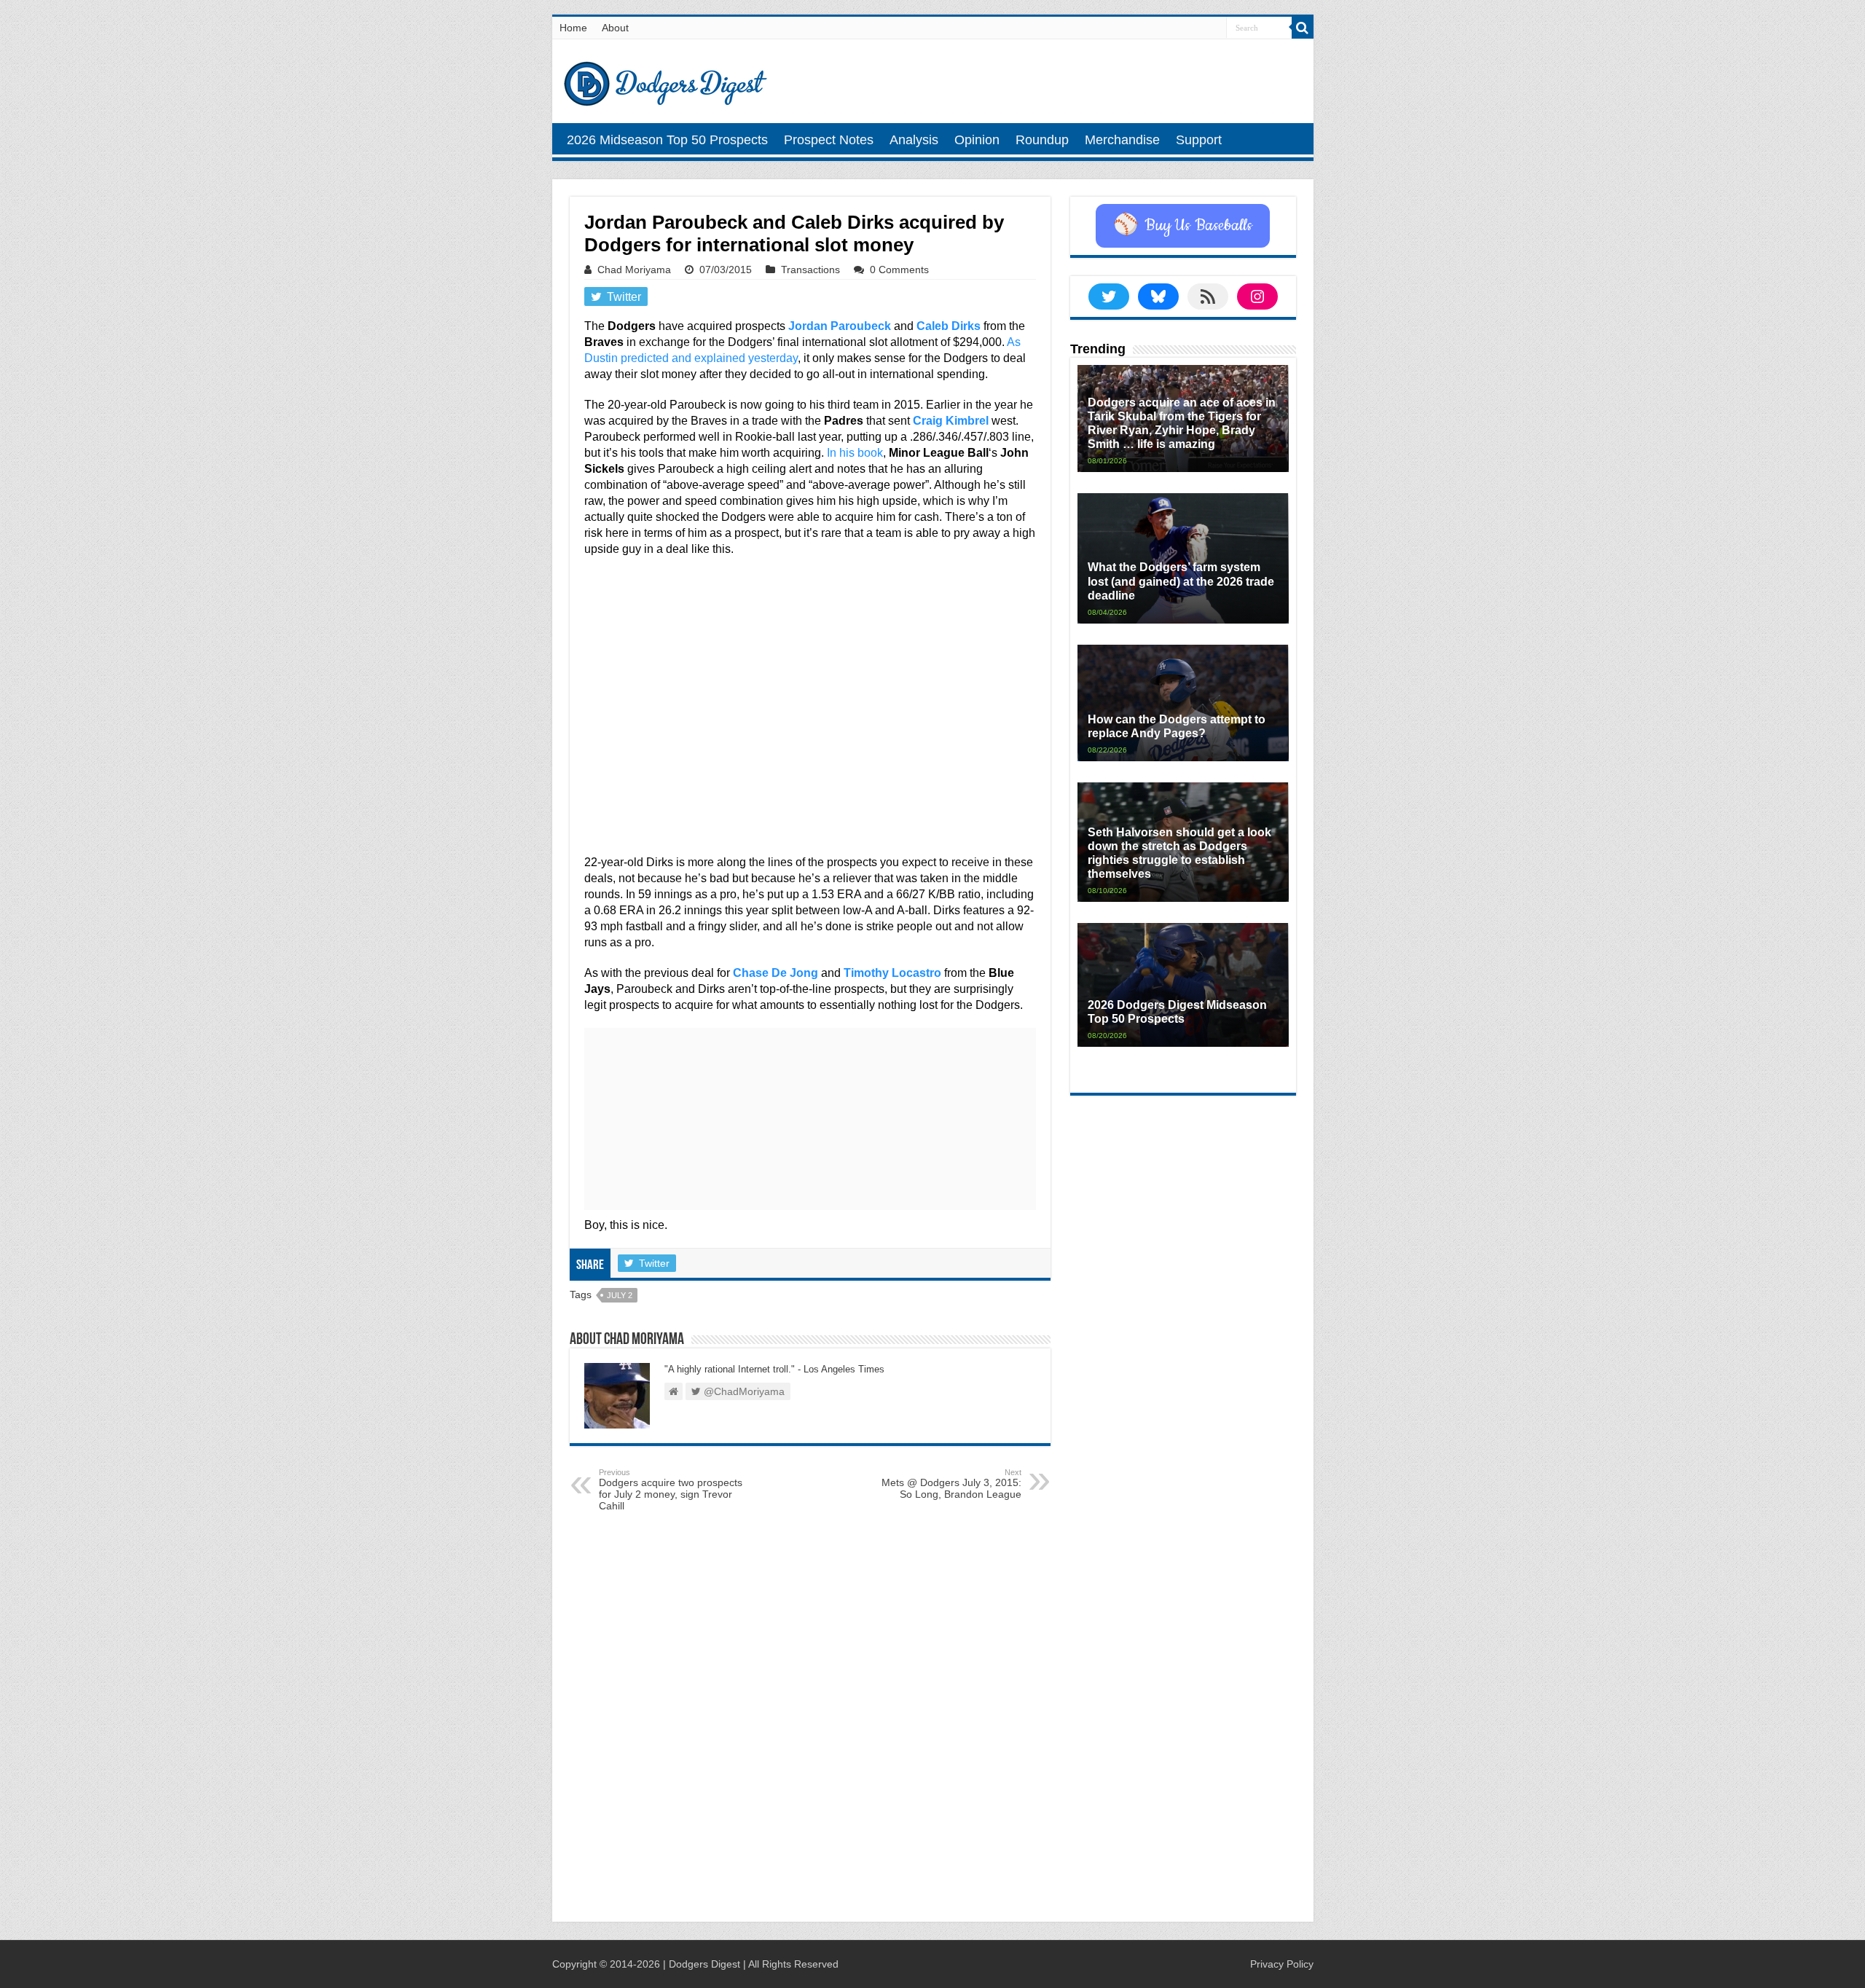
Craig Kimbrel (951, 421)
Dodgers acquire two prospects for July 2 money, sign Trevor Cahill (671, 1490)
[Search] (1303, 28)
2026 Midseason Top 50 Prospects (667, 140)
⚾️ (1183, 226)
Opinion (977, 140)
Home (573, 28)
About (615, 28)
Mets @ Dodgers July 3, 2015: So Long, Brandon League (951, 1484)
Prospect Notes (829, 140)
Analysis (914, 140)
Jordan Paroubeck (840, 326)
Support (1199, 140)
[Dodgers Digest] (665, 80)
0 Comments (899, 270)
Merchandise (1122, 140)
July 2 (620, 1295)
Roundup (1042, 140)
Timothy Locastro (892, 973)
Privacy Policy (1282, 1964)
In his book (855, 453)
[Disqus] (810, 1720)
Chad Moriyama (634, 270)
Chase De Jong (776, 973)
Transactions (810, 270)
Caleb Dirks (949, 326)
